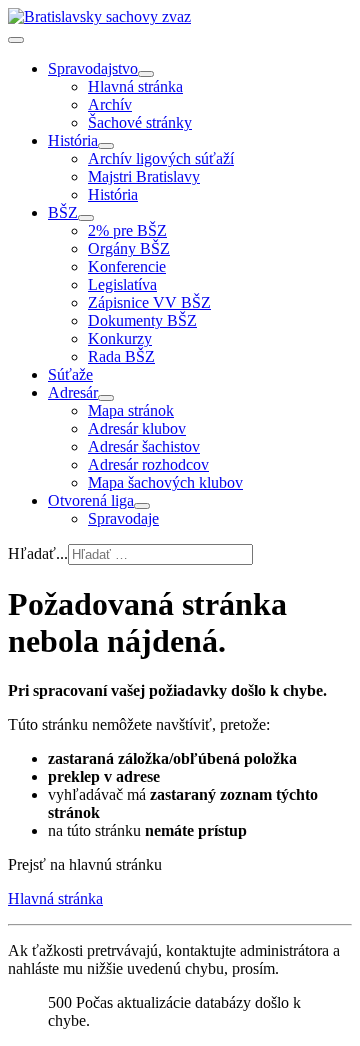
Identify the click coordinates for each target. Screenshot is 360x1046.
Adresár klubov (137, 428)
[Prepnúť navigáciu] (16, 40)
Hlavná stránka (135, 86)
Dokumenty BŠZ (142, 320)
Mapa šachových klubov (165, 482)
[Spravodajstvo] (146, 74)
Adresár (73, 392)
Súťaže (70, 374)
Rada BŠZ (121, 356)
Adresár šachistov (144, 446)
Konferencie (127, 266)
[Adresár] (106, 398)
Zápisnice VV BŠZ (149, 302)
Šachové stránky (140, 122)
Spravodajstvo (93, 68)
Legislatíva (122, 284)
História (73, 140)
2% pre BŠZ (127, 230)
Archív (110, 104)
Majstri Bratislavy (144, 176)
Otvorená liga (91, 500)
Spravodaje (123, 518)
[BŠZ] (86, 218)
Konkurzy (120, 338)
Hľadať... (38, 553)
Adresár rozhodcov (148, 464)
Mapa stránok (131, 410)
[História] (106, 146)
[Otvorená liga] (142, 506)
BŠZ (63, 212)
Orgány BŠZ (129, 248)
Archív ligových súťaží (161, 158)
